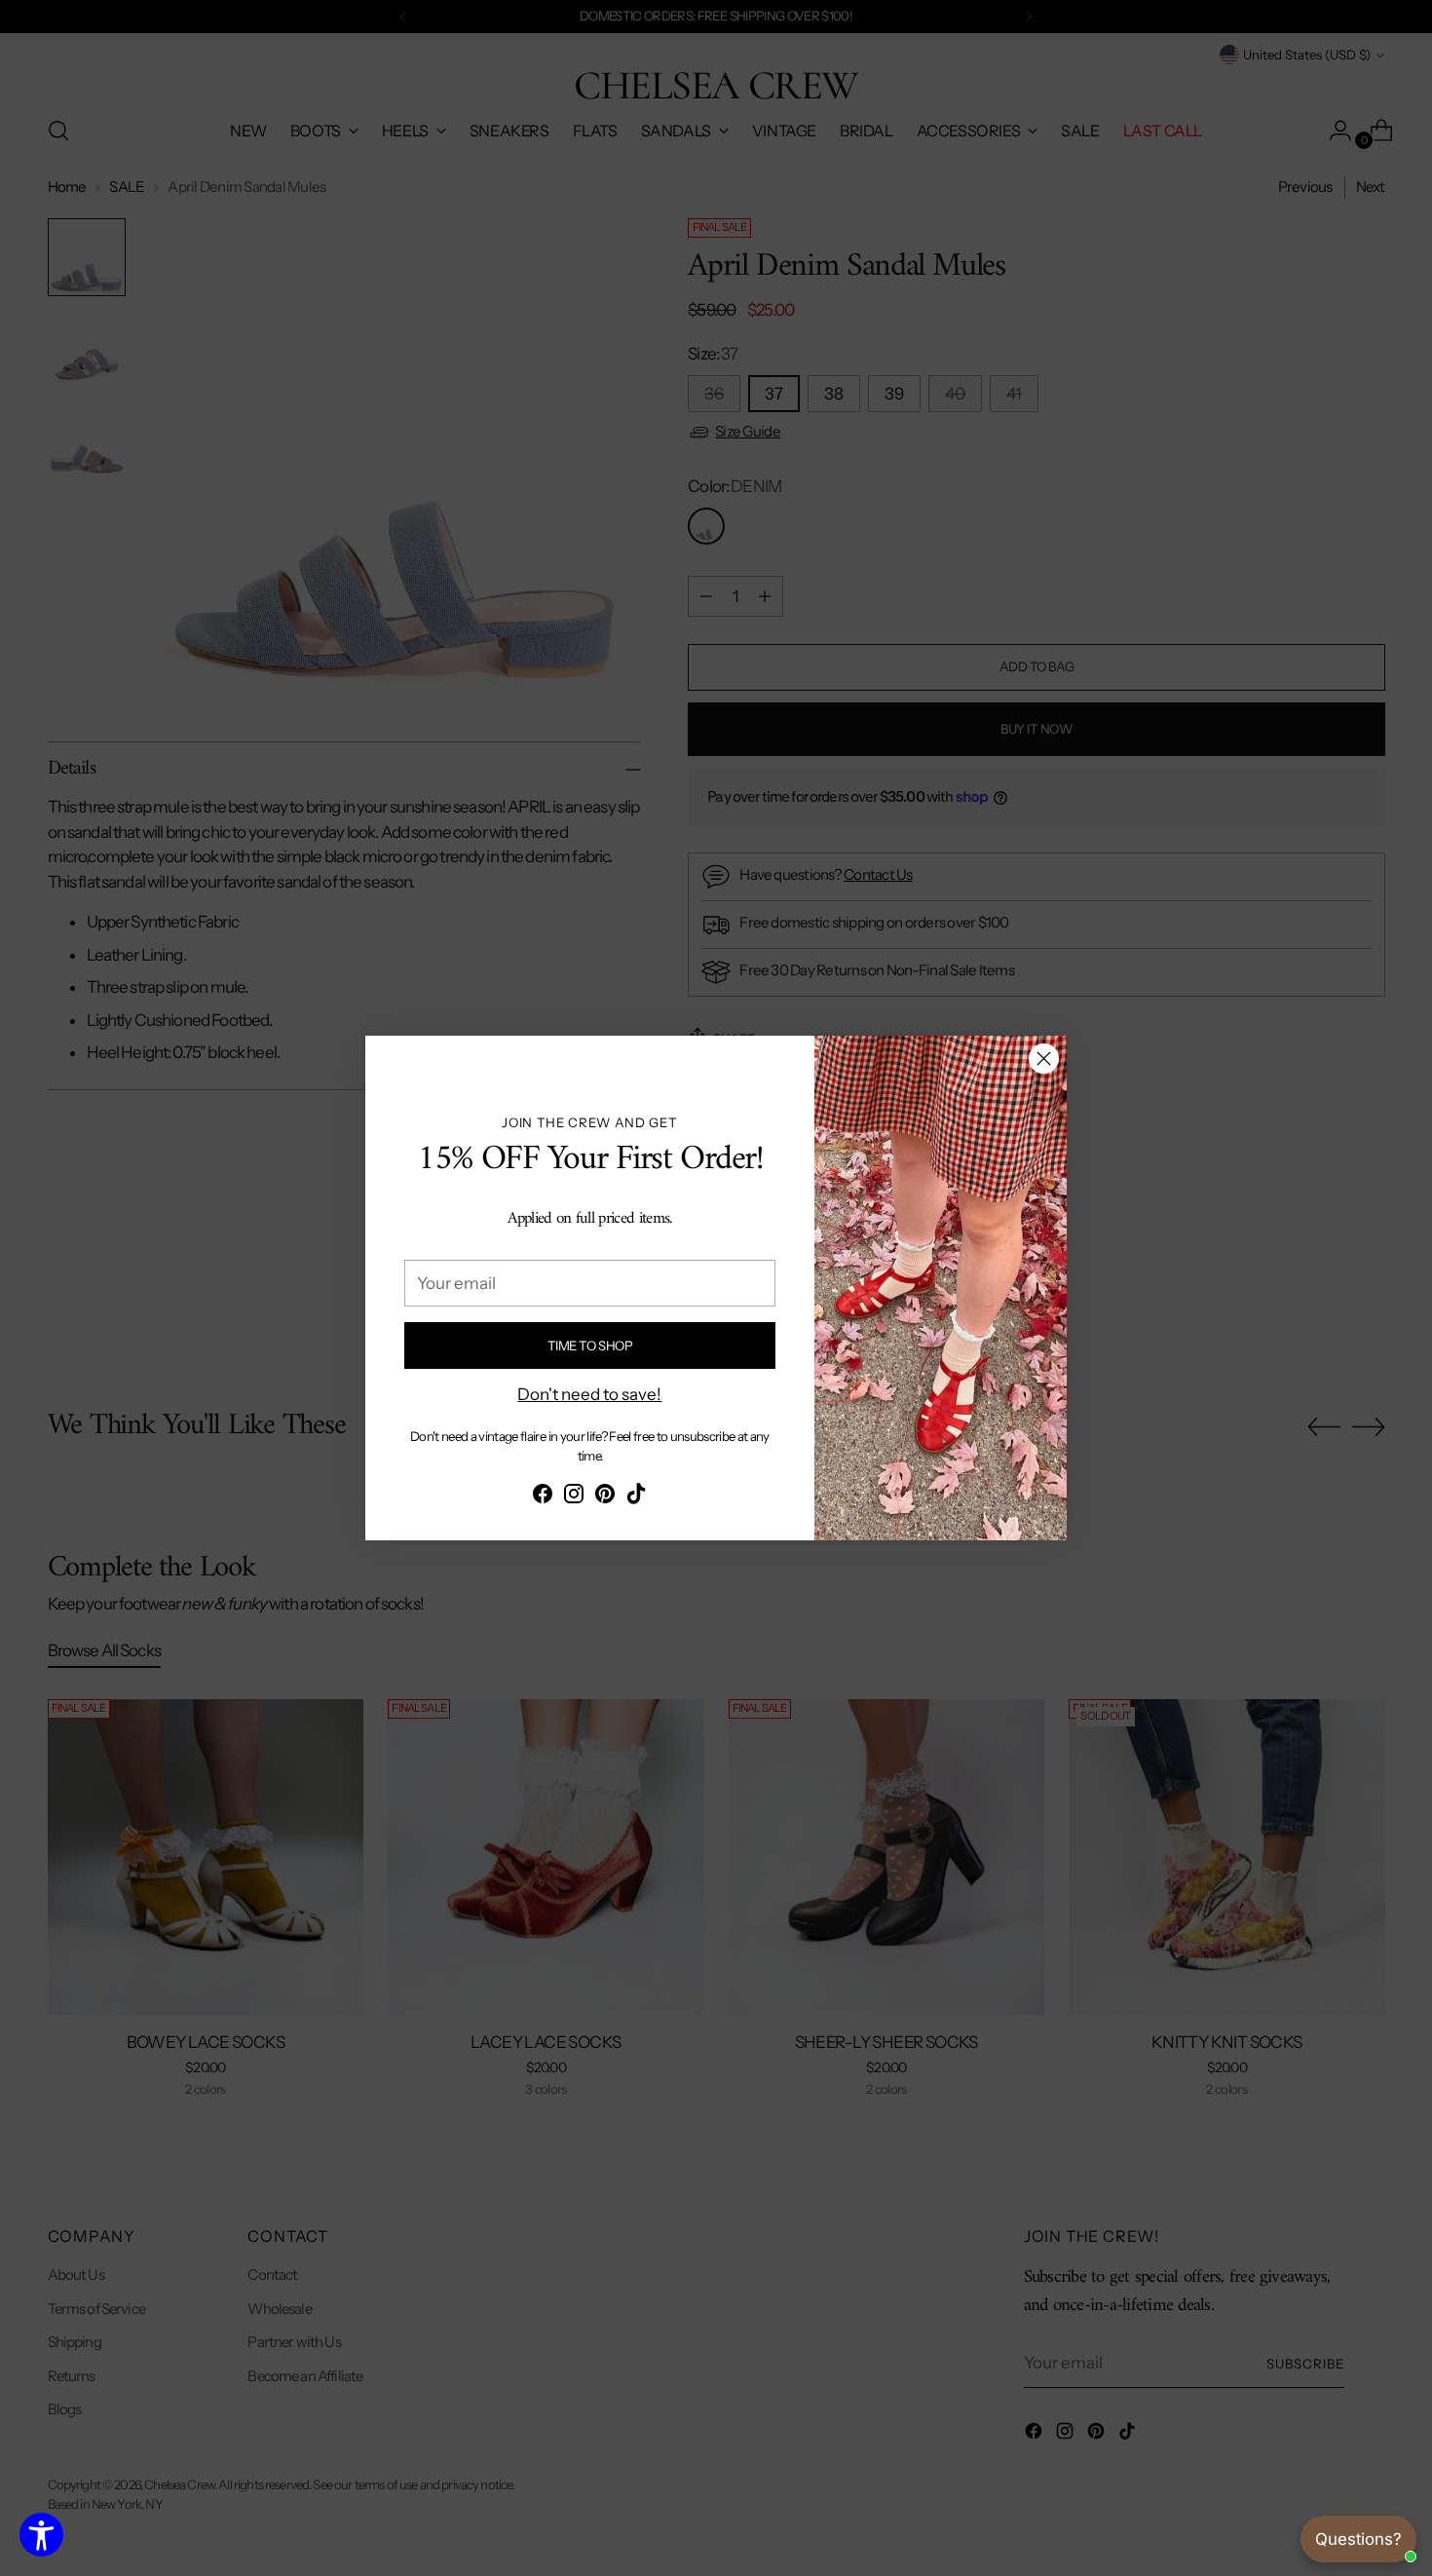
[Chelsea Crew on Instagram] (574, 1497)
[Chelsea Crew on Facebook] (543, 1497)
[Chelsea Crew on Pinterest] (605, 1497)
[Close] (1044, 1059)
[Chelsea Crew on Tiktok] (636, 1497)
